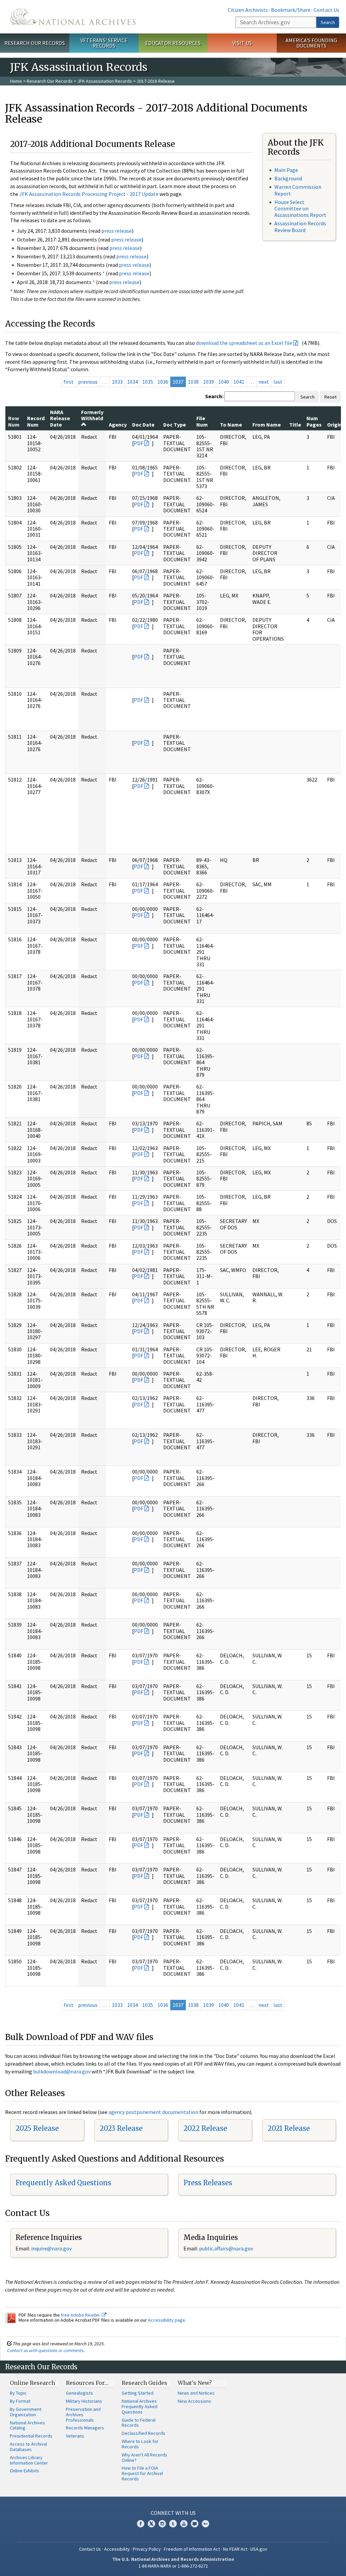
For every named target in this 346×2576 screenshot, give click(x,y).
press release (117, 231)
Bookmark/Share (291, 10)
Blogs (195, 2524)
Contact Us (326, 10)
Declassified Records (143, 2433)
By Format (20, 2401)
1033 (117, 382)
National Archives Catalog (27, 2425)
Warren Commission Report (298, 190)
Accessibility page (167, 2320)
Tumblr (173, 2524)
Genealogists (79, 2393)
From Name (267, 425)
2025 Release (37, 2128)
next (264, 382)
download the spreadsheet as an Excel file (244, 343)
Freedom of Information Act (192, 2549)
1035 (148, 382)
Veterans (75, 2436)
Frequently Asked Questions (63, 2183)
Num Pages (314, 421)
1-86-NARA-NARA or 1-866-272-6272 (173, 2566)
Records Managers (85, 2428)
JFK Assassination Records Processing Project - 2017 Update (89, 194)
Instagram (162, 2524)
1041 (239, 382)
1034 (132, 382)
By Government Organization (26, 2412)
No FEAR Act (235, 2549)
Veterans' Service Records (104, 43)
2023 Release (121, 2128)
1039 (208, 382)
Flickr (205, 2524)
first (69, 382)
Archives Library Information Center (29, 2460)
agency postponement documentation (153, 2112)
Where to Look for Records (140, 2444)
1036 (163, 382)
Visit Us (242, 43)
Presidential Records (31, 2436)
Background (288, 178)
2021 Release (289, 2128)
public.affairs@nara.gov (226, 2248)
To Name (231, 425)
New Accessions (194, 2401)
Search (328, 22)
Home (16, 81)
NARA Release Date (60, 418)
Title (295, 425)
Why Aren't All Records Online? (144, 2457)
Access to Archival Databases (28, 2447)
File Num (202, 421)
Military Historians (84, 2401)
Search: (214, 396)
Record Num (36, 421)
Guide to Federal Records (139, 2423)
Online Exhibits (24, 2471)
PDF (139, 443)
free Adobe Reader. (81, 2315)
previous (88, 382)
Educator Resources (173, 43)
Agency (118, 425)
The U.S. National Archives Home (73, 17)
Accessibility (117, 2549)
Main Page (286, 170)
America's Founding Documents (311, 43)
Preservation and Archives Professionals (83, 2415)
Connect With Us (173, 2513)
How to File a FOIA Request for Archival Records (142, 2473)
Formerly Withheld (92, 415)
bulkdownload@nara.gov (62, 2071)
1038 (193, 382)
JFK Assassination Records (105, 81)
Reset (330, 397)
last (278, 382)
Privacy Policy (147, 2549)
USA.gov (259, 2549)
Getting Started (138, 2393)
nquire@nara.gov (52, 2248)
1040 (224, 382)
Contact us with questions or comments (45, 2350)
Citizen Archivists (248, 10)
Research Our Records (35, 43)
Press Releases (208, 2183)
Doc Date (143, 425)
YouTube (184, 2524)
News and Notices (196, 2393)
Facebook (141, 2524)
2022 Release (205, 2128)
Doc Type (175, 425)
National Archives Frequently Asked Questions (140, 2406)
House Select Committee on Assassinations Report (300, 208)
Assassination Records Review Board (300, 226)
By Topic (18, 2393)
